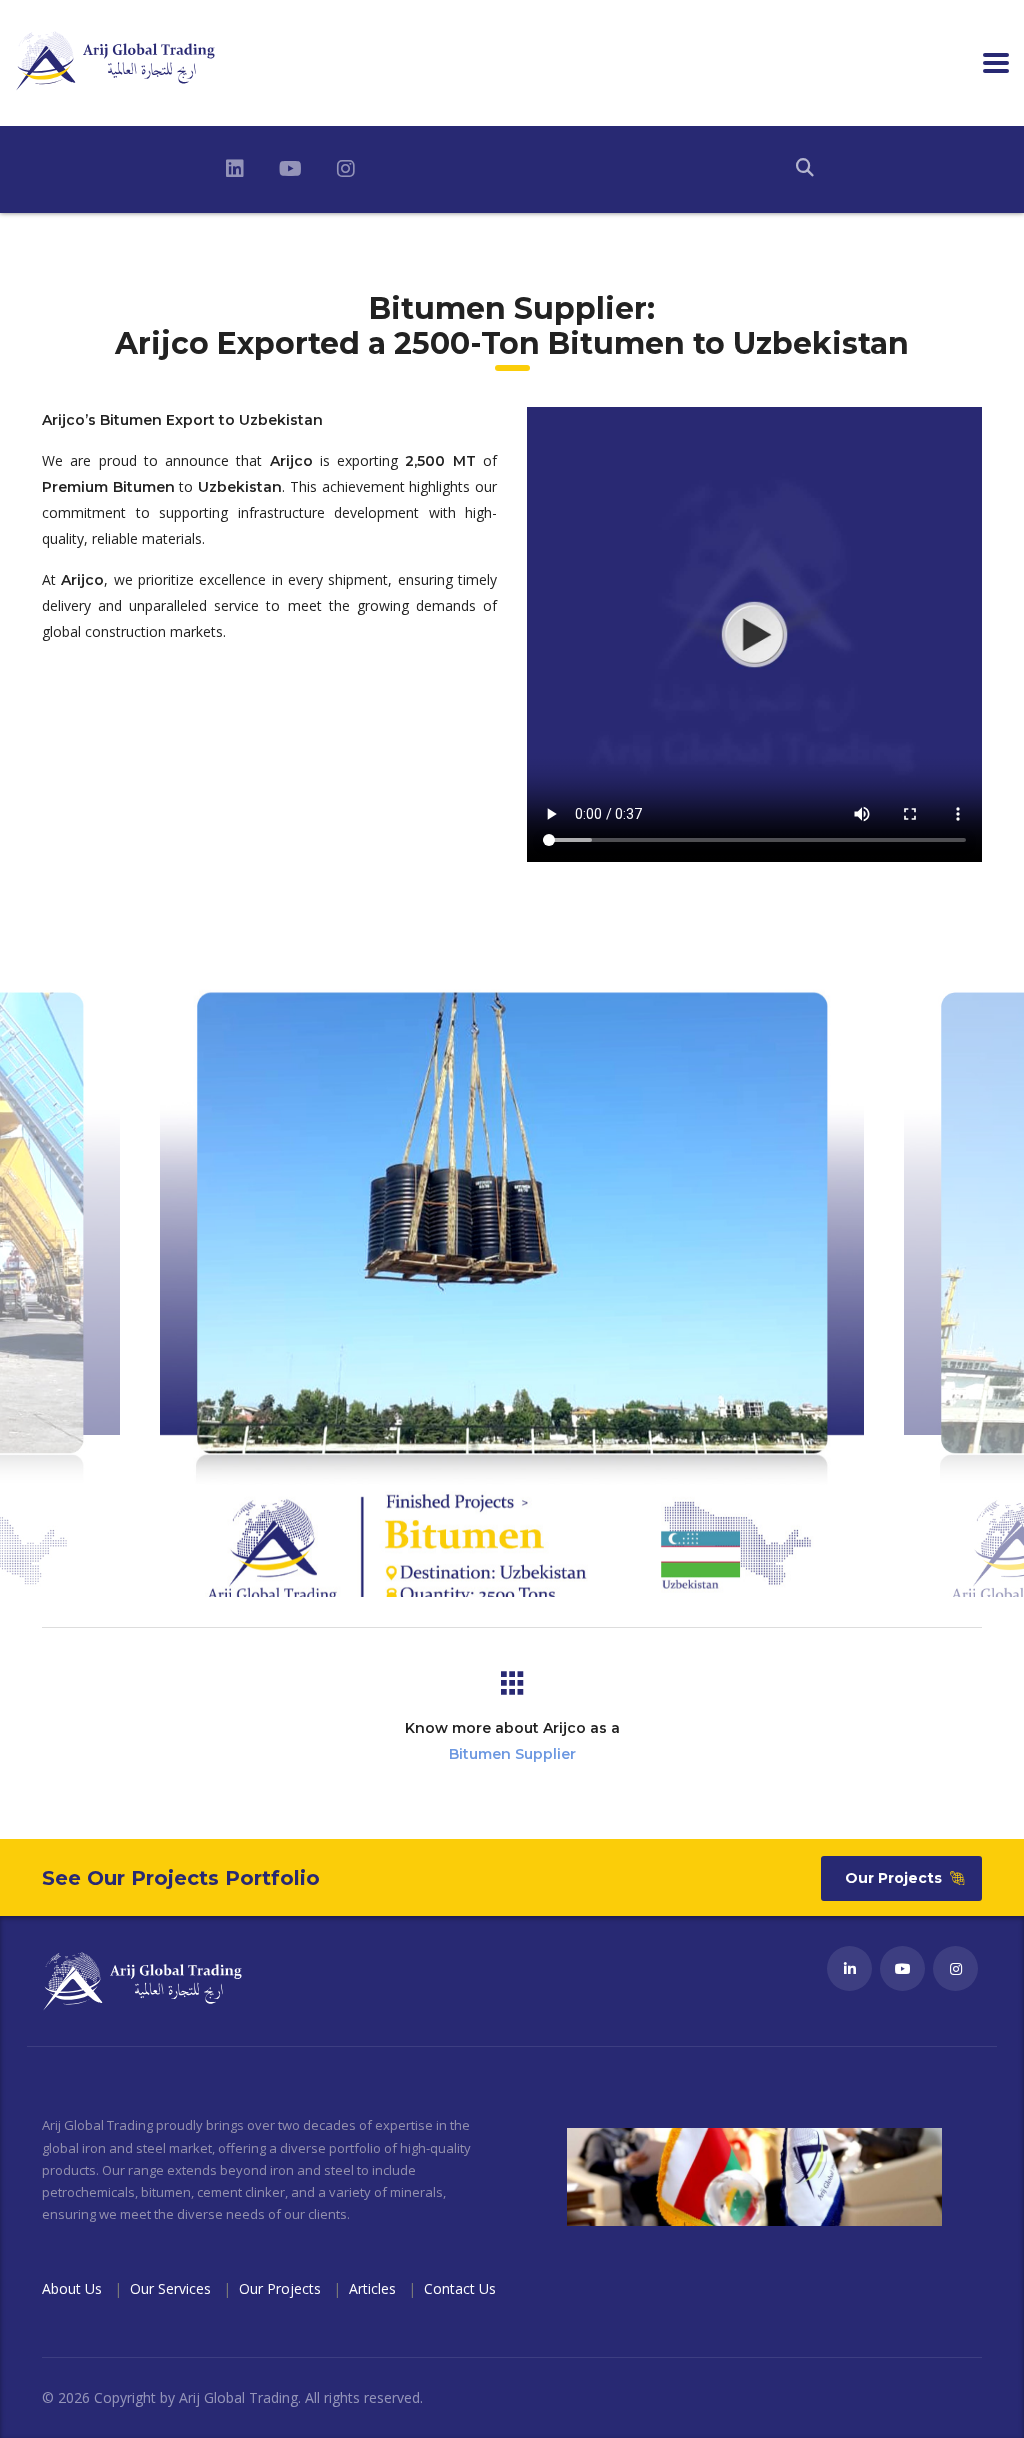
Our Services (170, 2288)
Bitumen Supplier (512, 1754)
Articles (372, 2288)
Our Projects (893, 1878)
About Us (72, 2288)
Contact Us (460, 2288)
